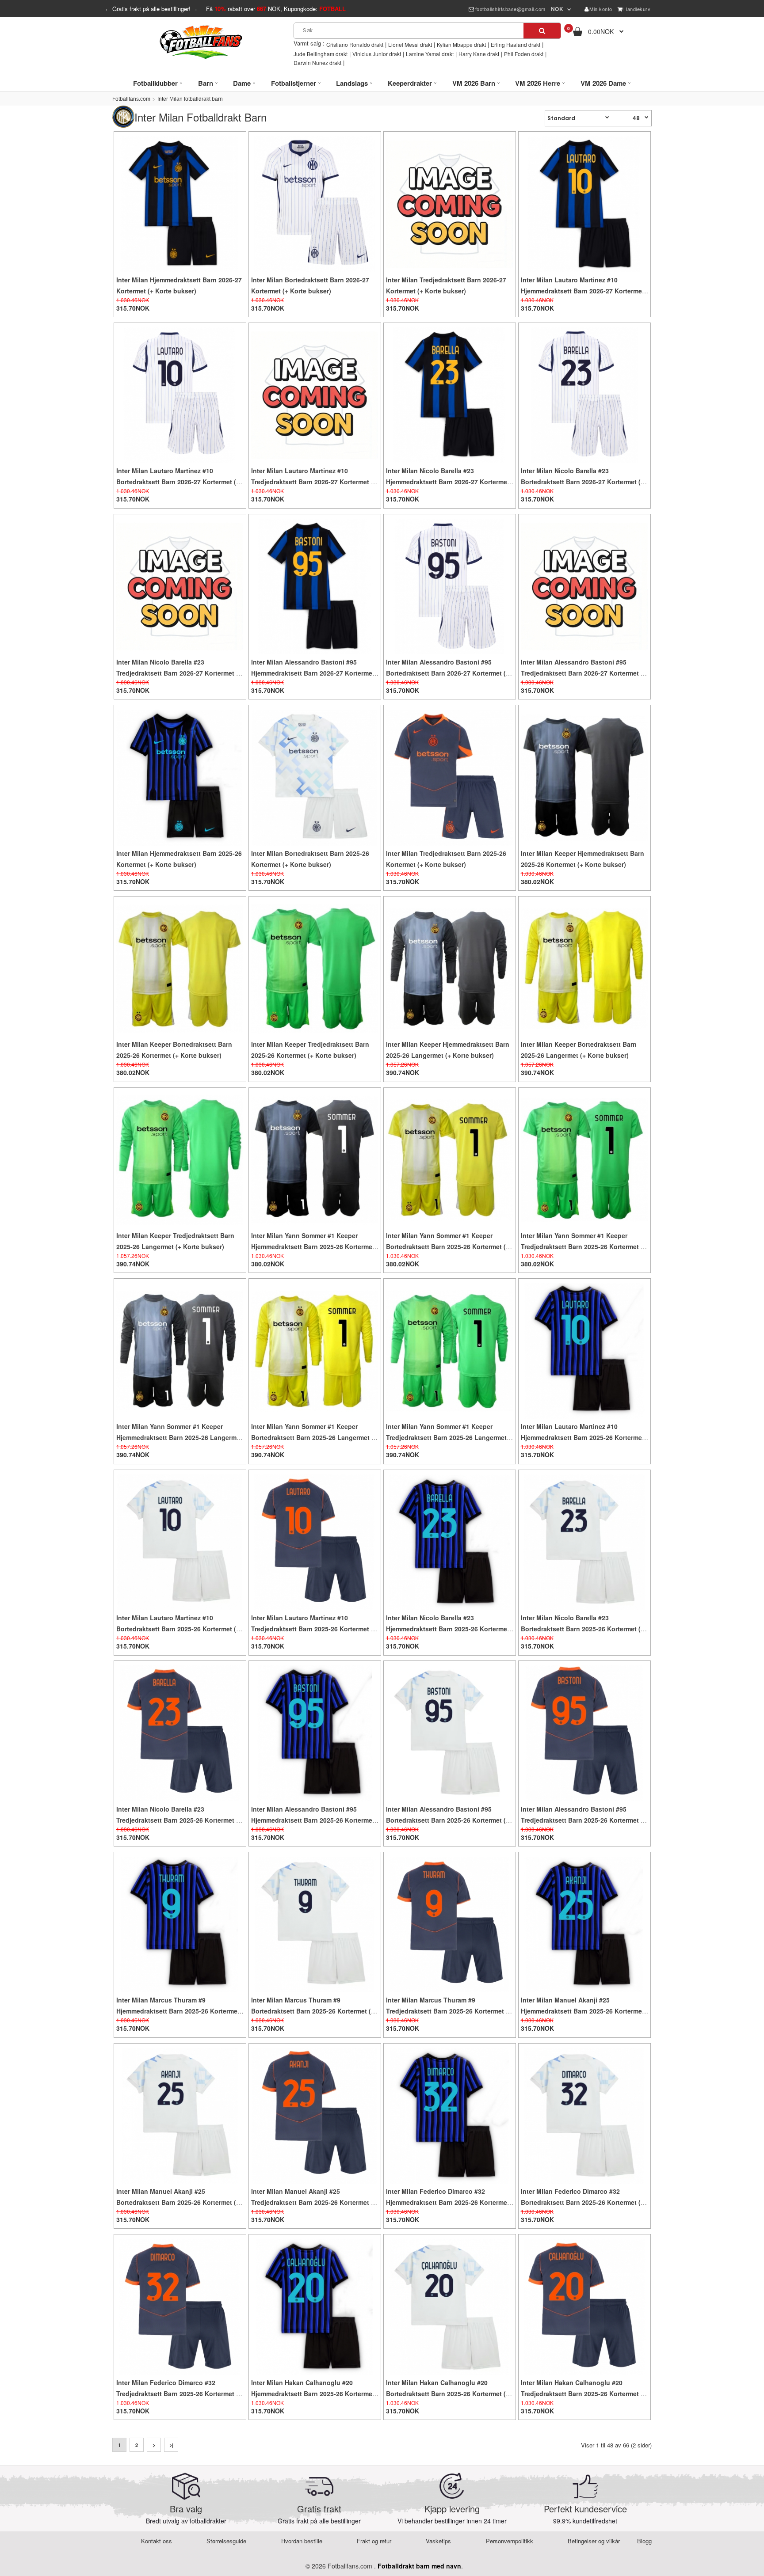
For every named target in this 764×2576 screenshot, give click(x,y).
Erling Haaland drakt (516, 44)
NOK (557, 9)
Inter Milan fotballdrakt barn (190, 99)
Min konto (601, 9)
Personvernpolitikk (510, 2541)
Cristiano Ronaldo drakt (355, 44)
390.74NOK (403, 1072)
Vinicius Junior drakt (377, 54)
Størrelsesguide (226, 2541)
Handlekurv (637, 9)
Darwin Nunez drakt (317, 63)
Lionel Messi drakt (410, 44)
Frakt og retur (374, 2541)
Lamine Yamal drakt (430, 54)
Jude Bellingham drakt (321, 54)
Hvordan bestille (302, 2541)
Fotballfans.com (131, 99)
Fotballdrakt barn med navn (419, 2566)
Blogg (644, 2541)
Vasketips (438, 2541)
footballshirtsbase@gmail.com (510, 9)
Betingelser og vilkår (594, 2541)
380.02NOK (537, 881)
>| (171, 2445)
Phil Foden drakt (524, 54)
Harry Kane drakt (479, 54)
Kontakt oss (157, 2541)
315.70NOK (133, 308)
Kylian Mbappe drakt (461, 44)
